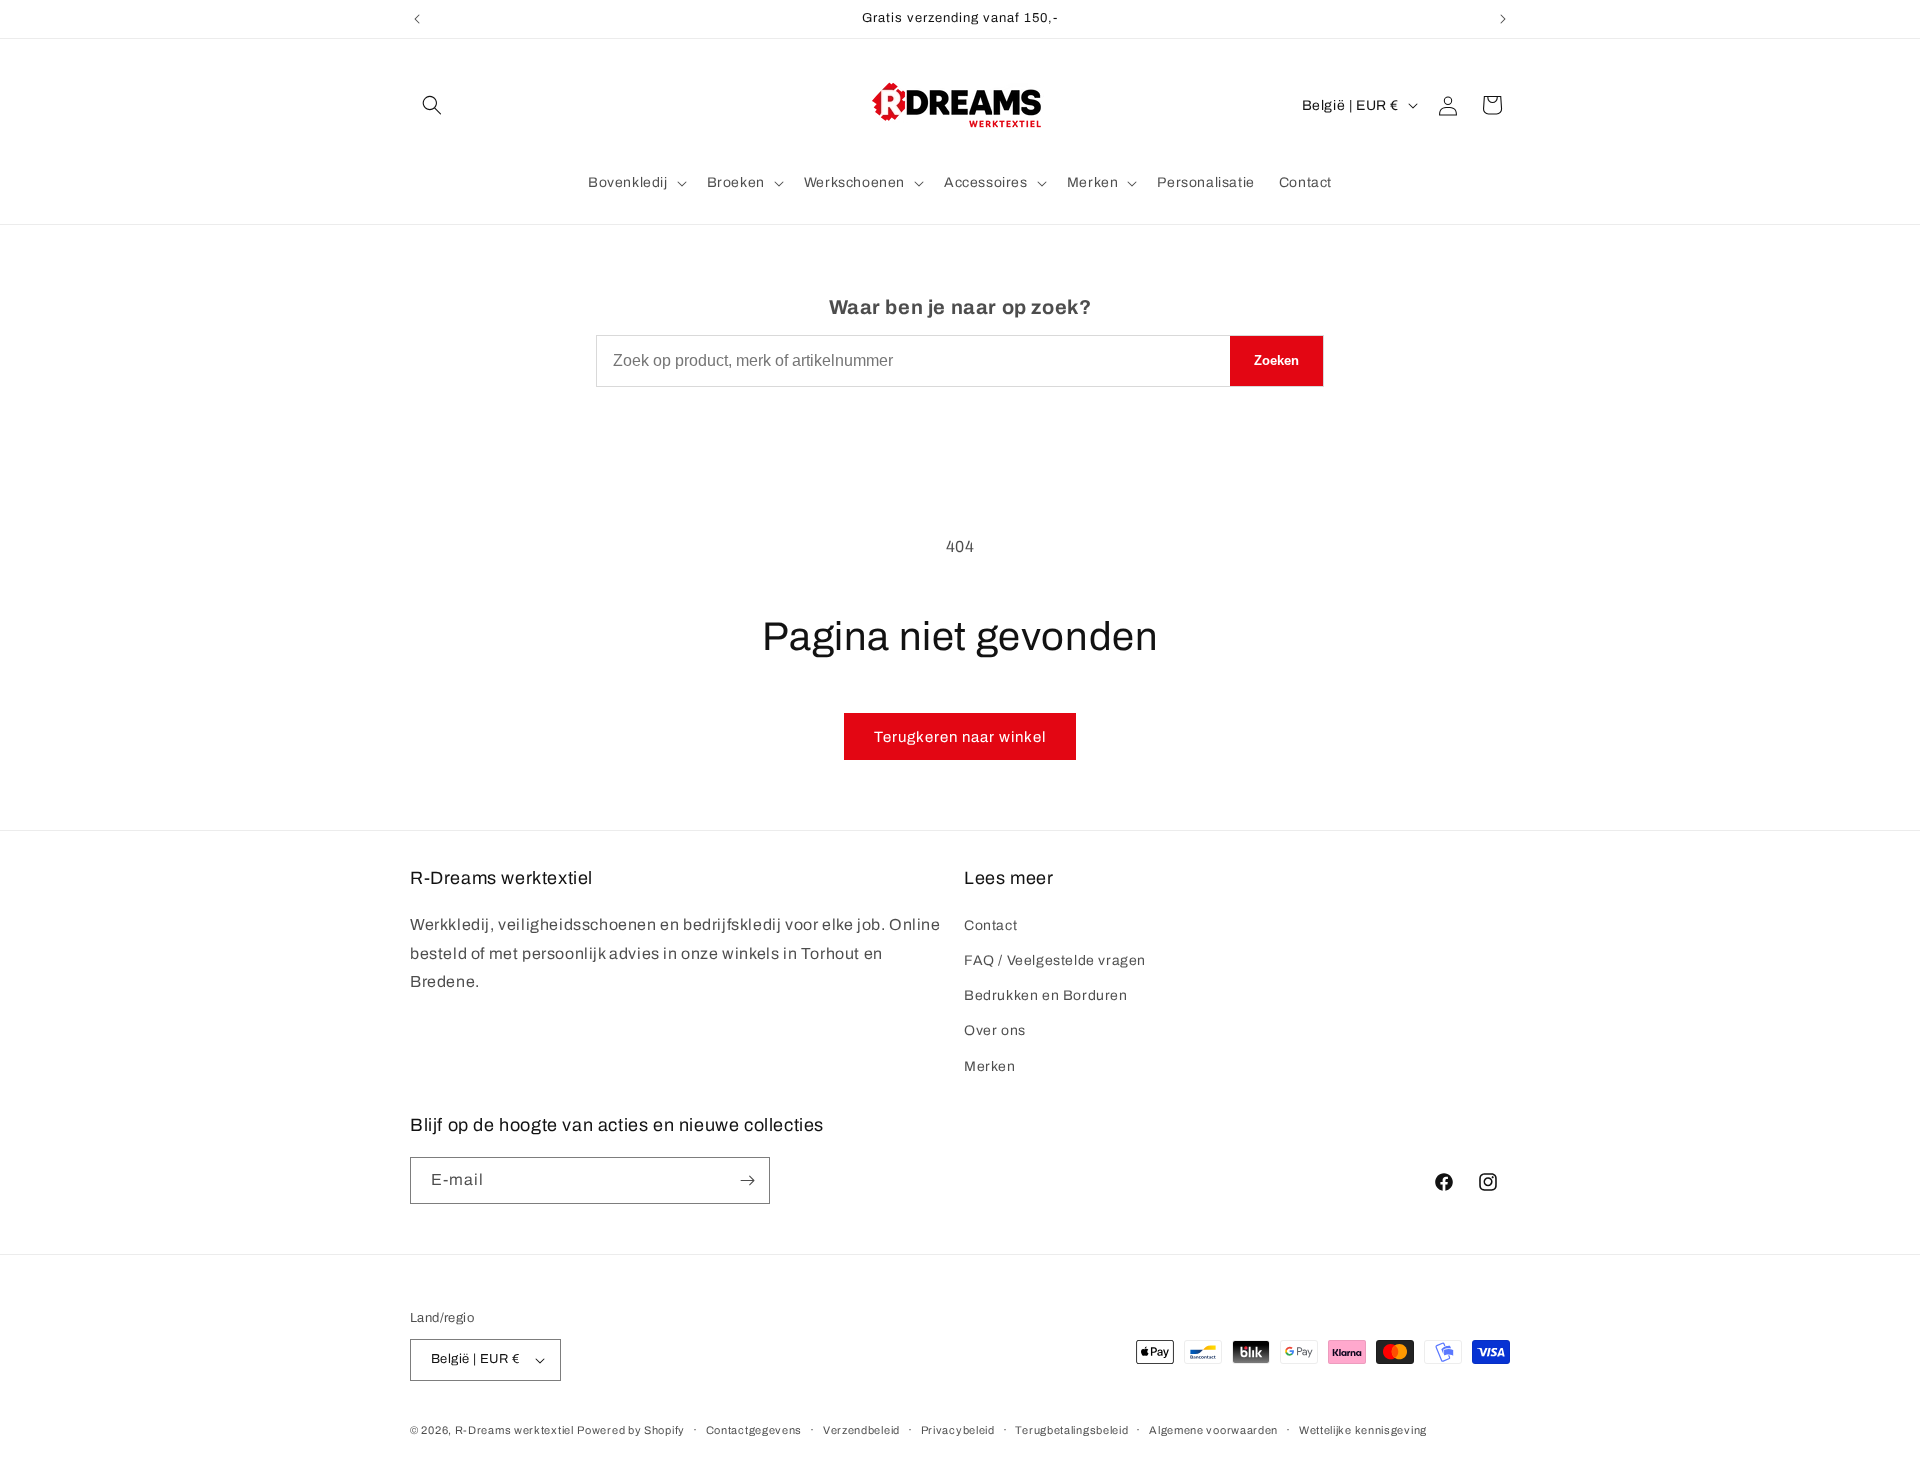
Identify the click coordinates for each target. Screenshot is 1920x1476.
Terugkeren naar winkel (960, 737)
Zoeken (1276, 360)
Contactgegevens (754, 1430)
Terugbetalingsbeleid (1071, 1430)
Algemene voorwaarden (1213, 1430)
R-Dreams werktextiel (514, 1430)
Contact (990, 925)
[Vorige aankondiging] (417, 19)
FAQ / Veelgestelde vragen (1055, 960)
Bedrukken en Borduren (1046, 995)
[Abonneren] (747, 1180)
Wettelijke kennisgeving (1363, 1430)
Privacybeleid (958, 1430)
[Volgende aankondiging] (1503, 19)
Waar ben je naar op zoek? (960, 307)
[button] (432, 105)
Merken (990, 1066)
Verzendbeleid (861, 1430)
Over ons (995, 1030)
